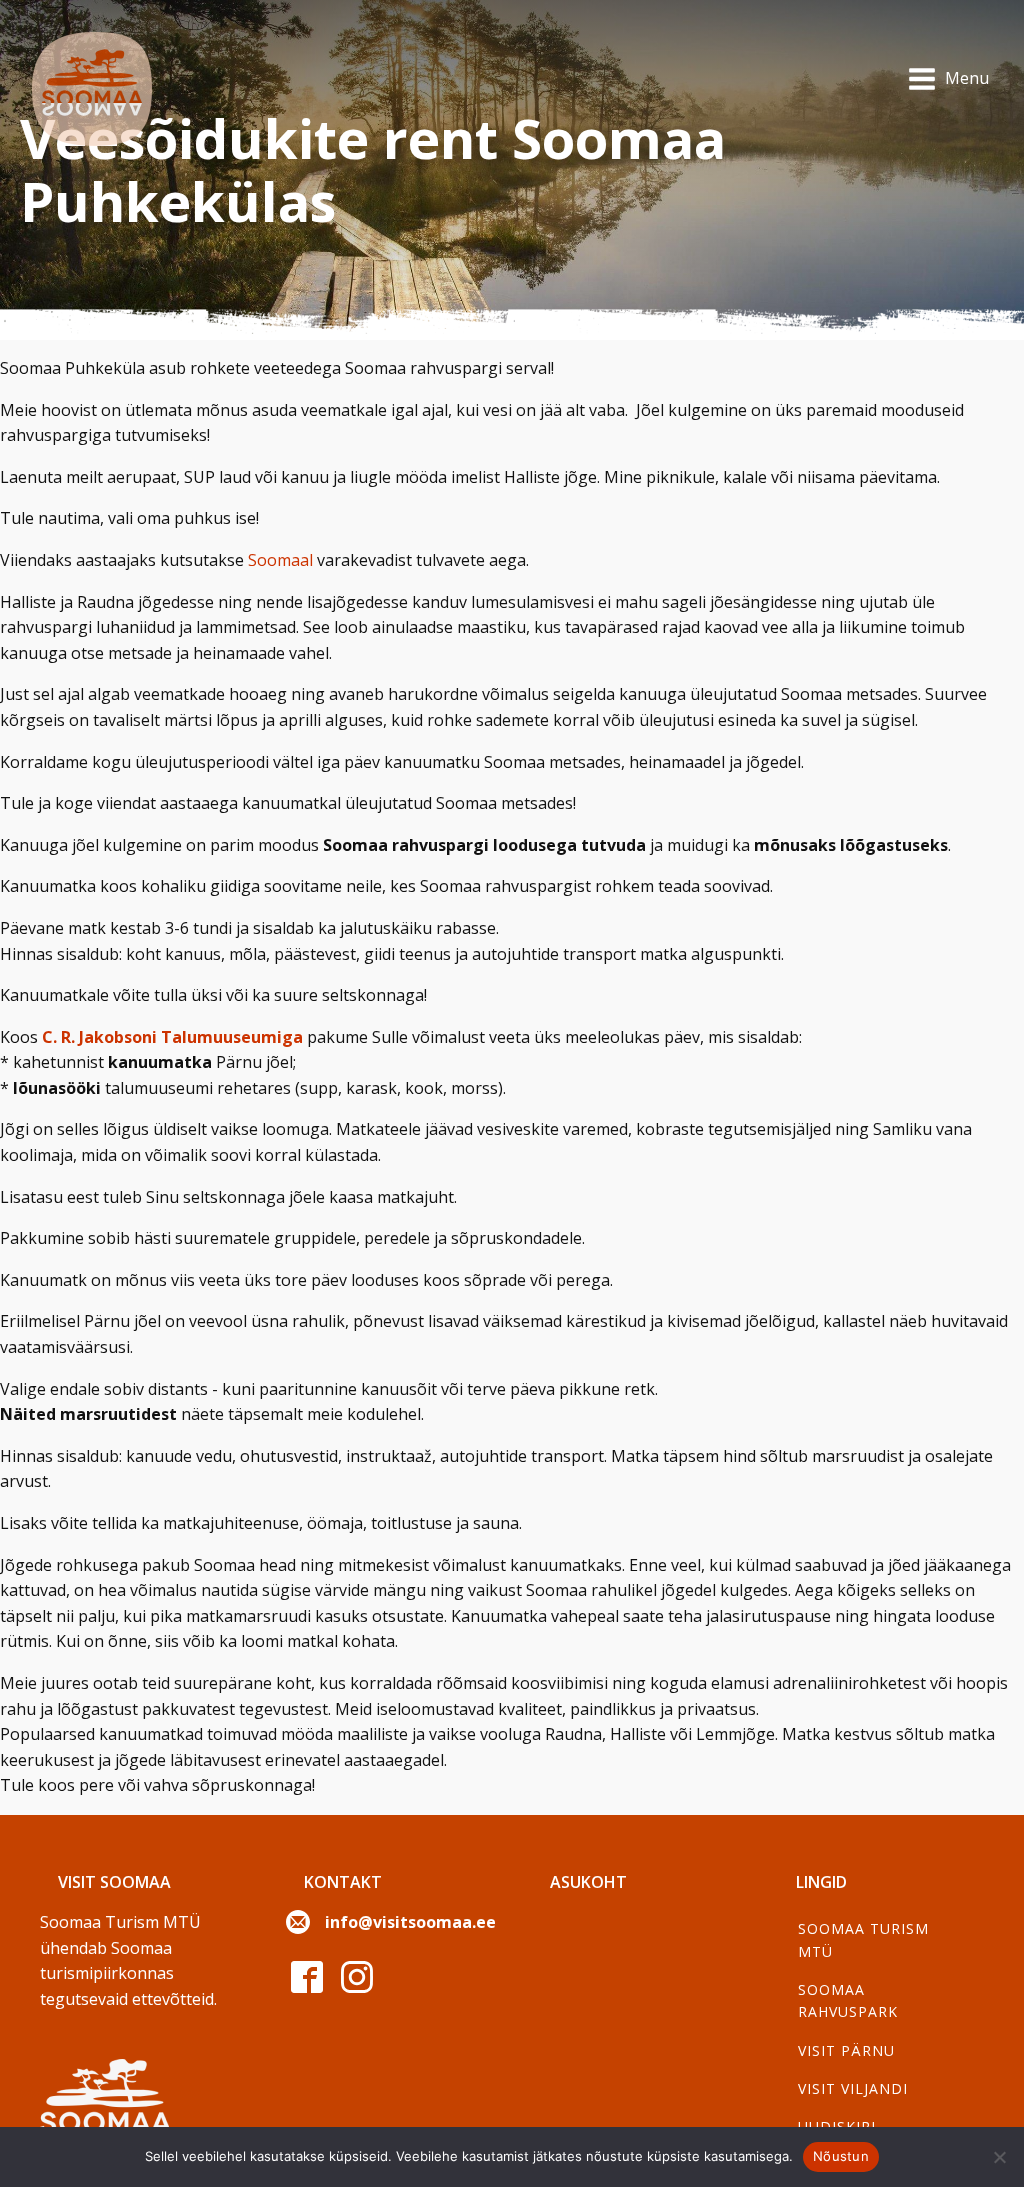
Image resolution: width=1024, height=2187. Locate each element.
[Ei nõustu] (999, 2157)
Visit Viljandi (853, 2088)
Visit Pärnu (846, 2050)
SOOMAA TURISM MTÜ (863, 1939)
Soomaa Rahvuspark (848, 2000)
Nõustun (841, 2156)
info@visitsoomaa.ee (410, 1922)
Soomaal (280, 560)
